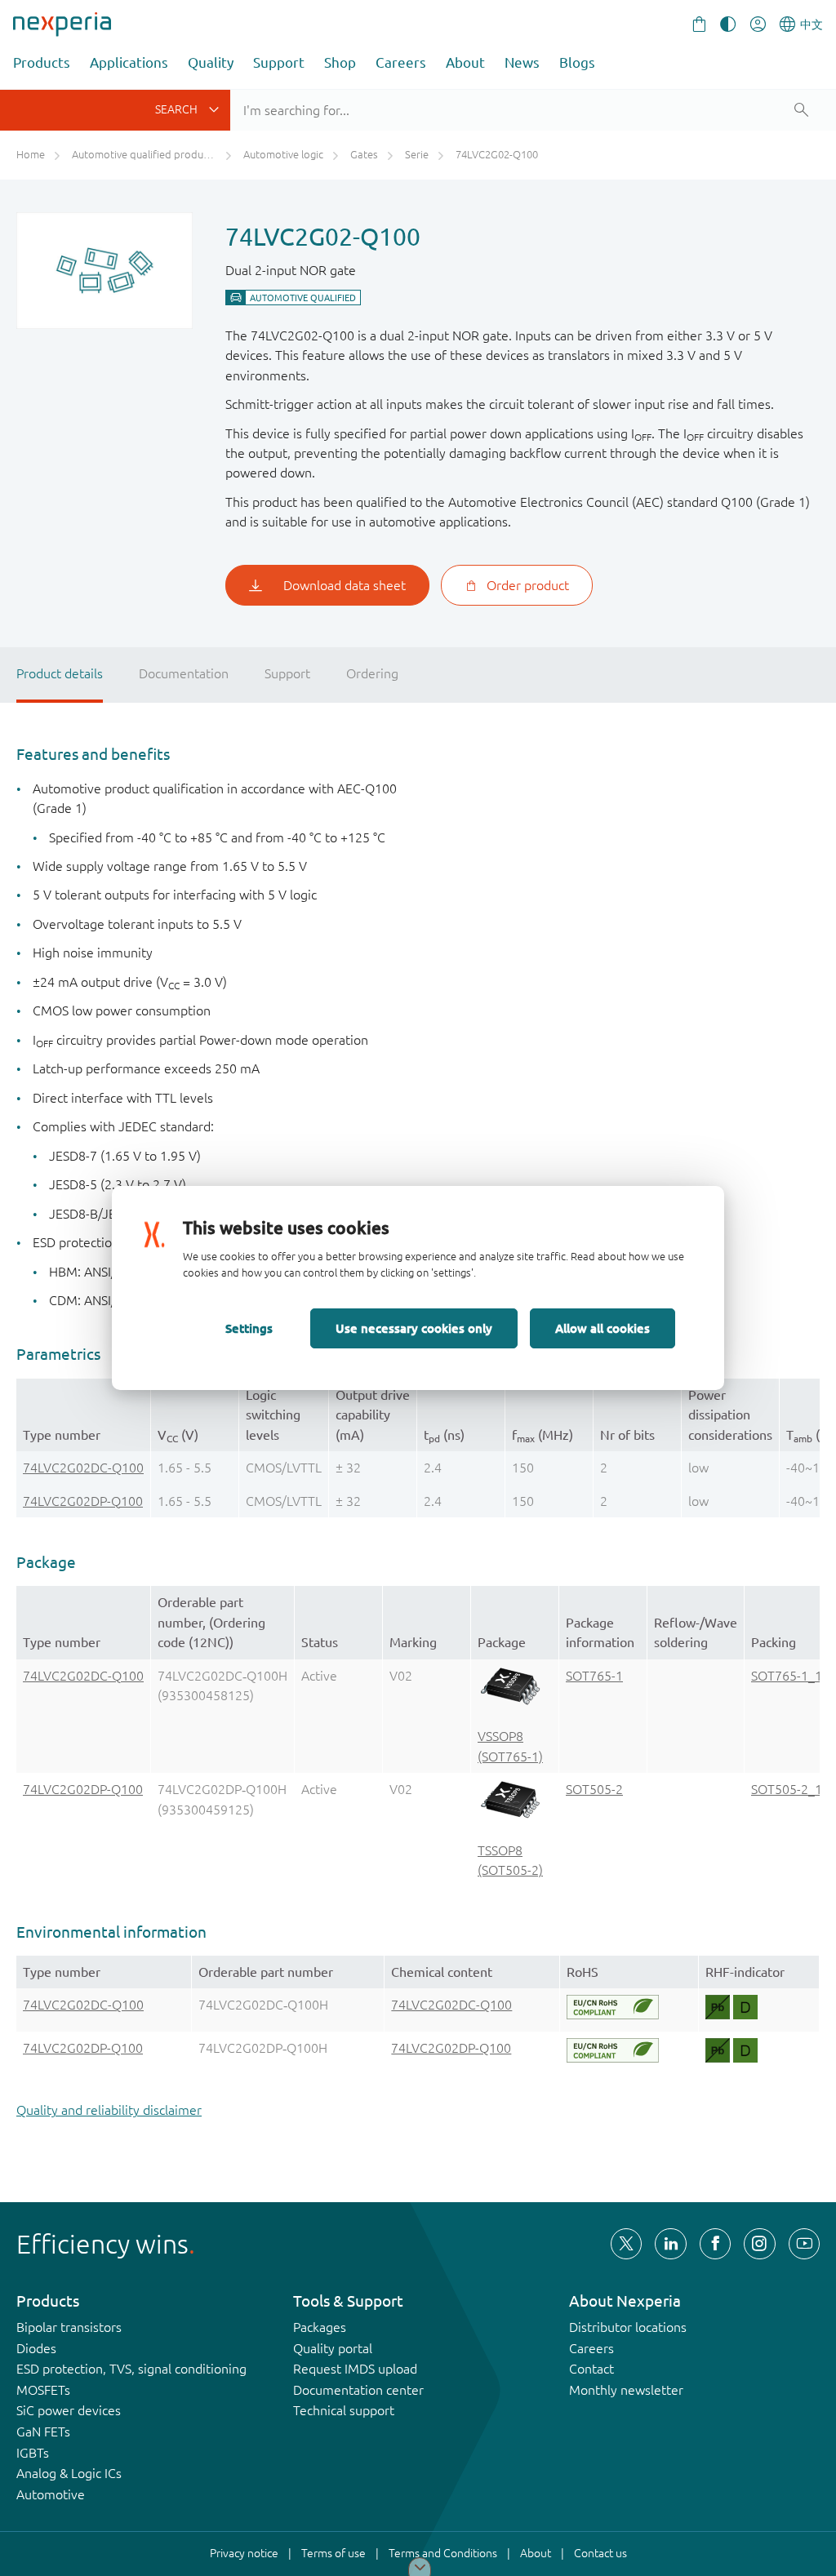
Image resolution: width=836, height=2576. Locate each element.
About (465, 62)
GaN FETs (43, 2432)
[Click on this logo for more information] (613, 2007)
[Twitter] (626, 2244)
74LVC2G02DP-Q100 (83, 1501)
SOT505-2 (594, 1789)
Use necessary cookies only (414, 1328)
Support (279, 62)
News (522, 62)
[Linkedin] (670, 2244)
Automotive (51, 2494)
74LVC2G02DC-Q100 (83, 1468)
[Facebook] (715, 2244)
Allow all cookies (603, 1328)
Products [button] (42, 62)
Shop (340, 62)
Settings (249, 1328)
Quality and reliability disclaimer (109, 2110)
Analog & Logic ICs (69, 2473)
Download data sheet (345, 585)
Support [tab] (287, 673)
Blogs (577, 62)
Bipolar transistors (69, 2327)
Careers (401, 62)
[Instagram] (759, 2244)
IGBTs (33, 2453)
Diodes (36, 2348)
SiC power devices (69, 2410)
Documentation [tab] (184, 673)
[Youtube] (804, 2244)
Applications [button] (129, 62)
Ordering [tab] (372, 673)
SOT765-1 (594, 1676)
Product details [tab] (60, 673)
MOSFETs (43, 2390)
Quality (211, 62)
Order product (528, 585)
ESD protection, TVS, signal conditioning (131, 2369)
